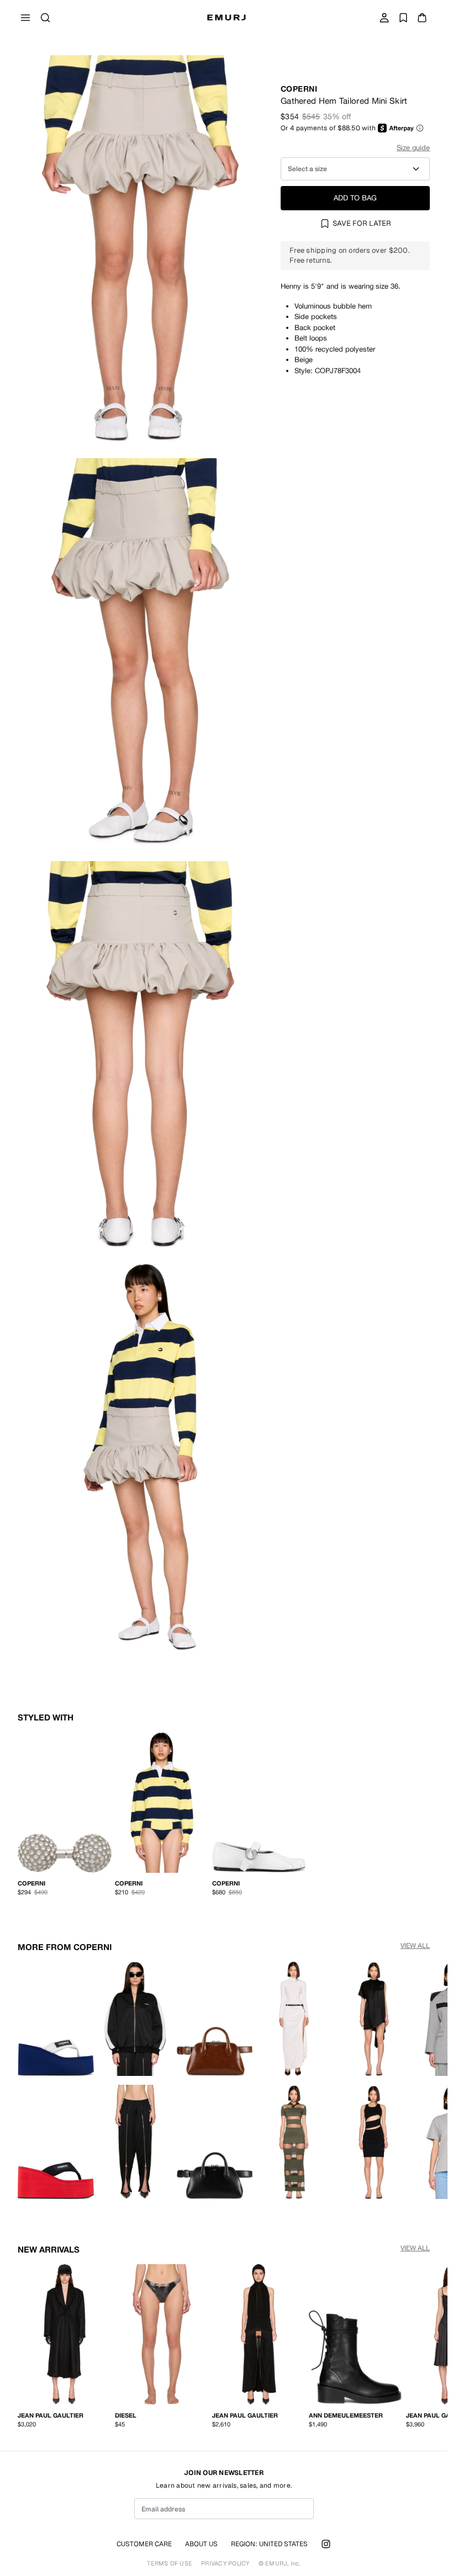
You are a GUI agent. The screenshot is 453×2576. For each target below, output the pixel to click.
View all (415, 1943)
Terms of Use (170, 2564)
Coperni (299, 89)
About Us (201, 2544)
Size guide (413, 148)
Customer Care (144, 2544)
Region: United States (269, 2544)
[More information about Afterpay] (420, 128)
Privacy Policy (225, 2564)
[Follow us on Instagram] (326, 2544)
